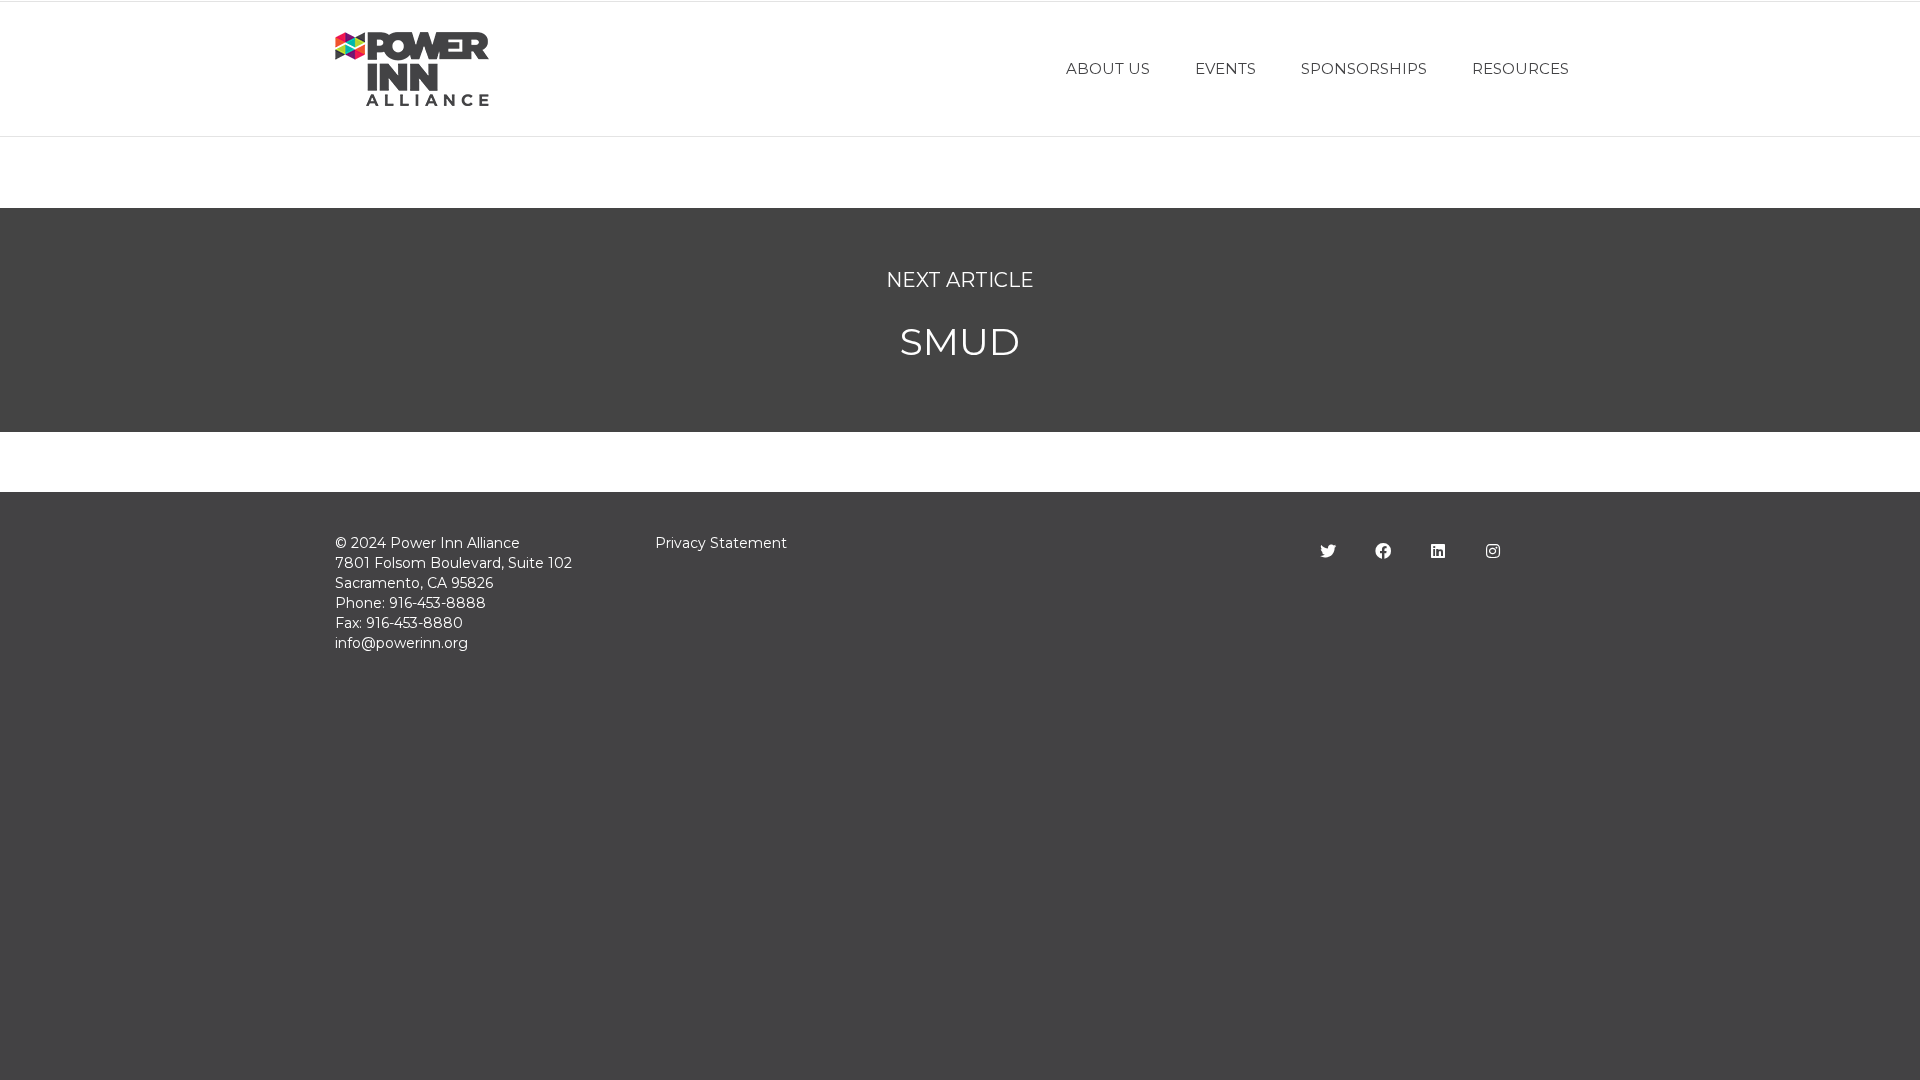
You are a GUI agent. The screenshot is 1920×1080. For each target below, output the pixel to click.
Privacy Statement (721, 543)
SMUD (960, 341)
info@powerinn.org (401, 643)
